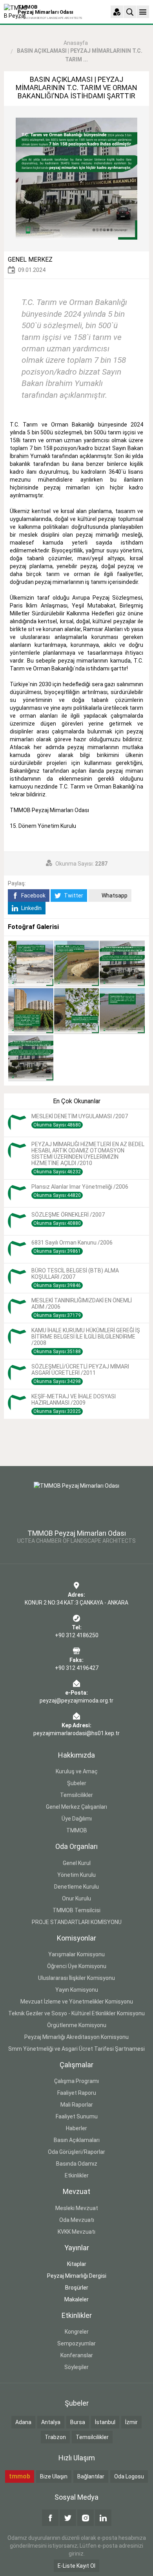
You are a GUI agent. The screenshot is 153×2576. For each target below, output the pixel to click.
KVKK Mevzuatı (76, 2232)
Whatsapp (114, 896)
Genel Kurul (77, 1863)
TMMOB (77, 1830)
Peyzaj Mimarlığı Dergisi (77, 2276)
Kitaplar (77, 2264)
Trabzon (55, 2437)
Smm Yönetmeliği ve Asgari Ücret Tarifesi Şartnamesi (76, 2049)
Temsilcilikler (76, 1795)
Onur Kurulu (76, 1898)
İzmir (131, 2422)
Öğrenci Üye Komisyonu (77, 1966)
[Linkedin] (103, 2518)
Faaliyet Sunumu (77, 2116)
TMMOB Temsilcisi (76, 1910)
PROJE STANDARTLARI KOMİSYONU (77, 1922)
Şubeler (77, 1783)
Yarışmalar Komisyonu (76, 1954)
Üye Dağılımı (77, 1819)
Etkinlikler (77, 2175)
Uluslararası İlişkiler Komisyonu (76, 1978)
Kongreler (77, 2332)
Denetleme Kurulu (76, 1887)
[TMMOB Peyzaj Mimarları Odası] (76, 1501)
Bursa (78, 2422)
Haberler (76, 2128)
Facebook (33, 896)
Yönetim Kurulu (76, 1875)
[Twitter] (68, 2518)
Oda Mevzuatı (77, 2220)
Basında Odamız (77, 2164)
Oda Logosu (129, 2476)
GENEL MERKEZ (30, 259)
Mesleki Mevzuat (77, 2208)
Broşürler (77, 2288)
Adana (23, 2422)
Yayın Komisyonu (77, 1990)
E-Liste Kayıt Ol (76, 2566)
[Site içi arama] (130, 12)
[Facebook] (50, 2518)
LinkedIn (31, 908)
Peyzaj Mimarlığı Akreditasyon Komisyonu (76, 2037)
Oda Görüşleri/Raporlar (76, 2152)
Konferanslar (77, 2355)
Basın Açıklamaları (77, 2140)
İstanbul (105, 2422)
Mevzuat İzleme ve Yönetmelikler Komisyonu (77, 2002)
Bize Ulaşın (54, 2476)
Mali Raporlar (77, 2105)
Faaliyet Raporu (77, 2093)
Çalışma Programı (76, 2081)
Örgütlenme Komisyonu (77, 2025)
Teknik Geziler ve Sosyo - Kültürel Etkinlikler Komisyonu (76, 2013)
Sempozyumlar (76, 2343)
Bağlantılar (91, 2476)
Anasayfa (76, 43)
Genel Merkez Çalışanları (76, 1807)
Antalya (51, 2422)
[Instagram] (86, 2518)
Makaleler (76, 2299)
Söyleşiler (76, 2367)
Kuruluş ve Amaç (77, 1771)
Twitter (73, 896)
